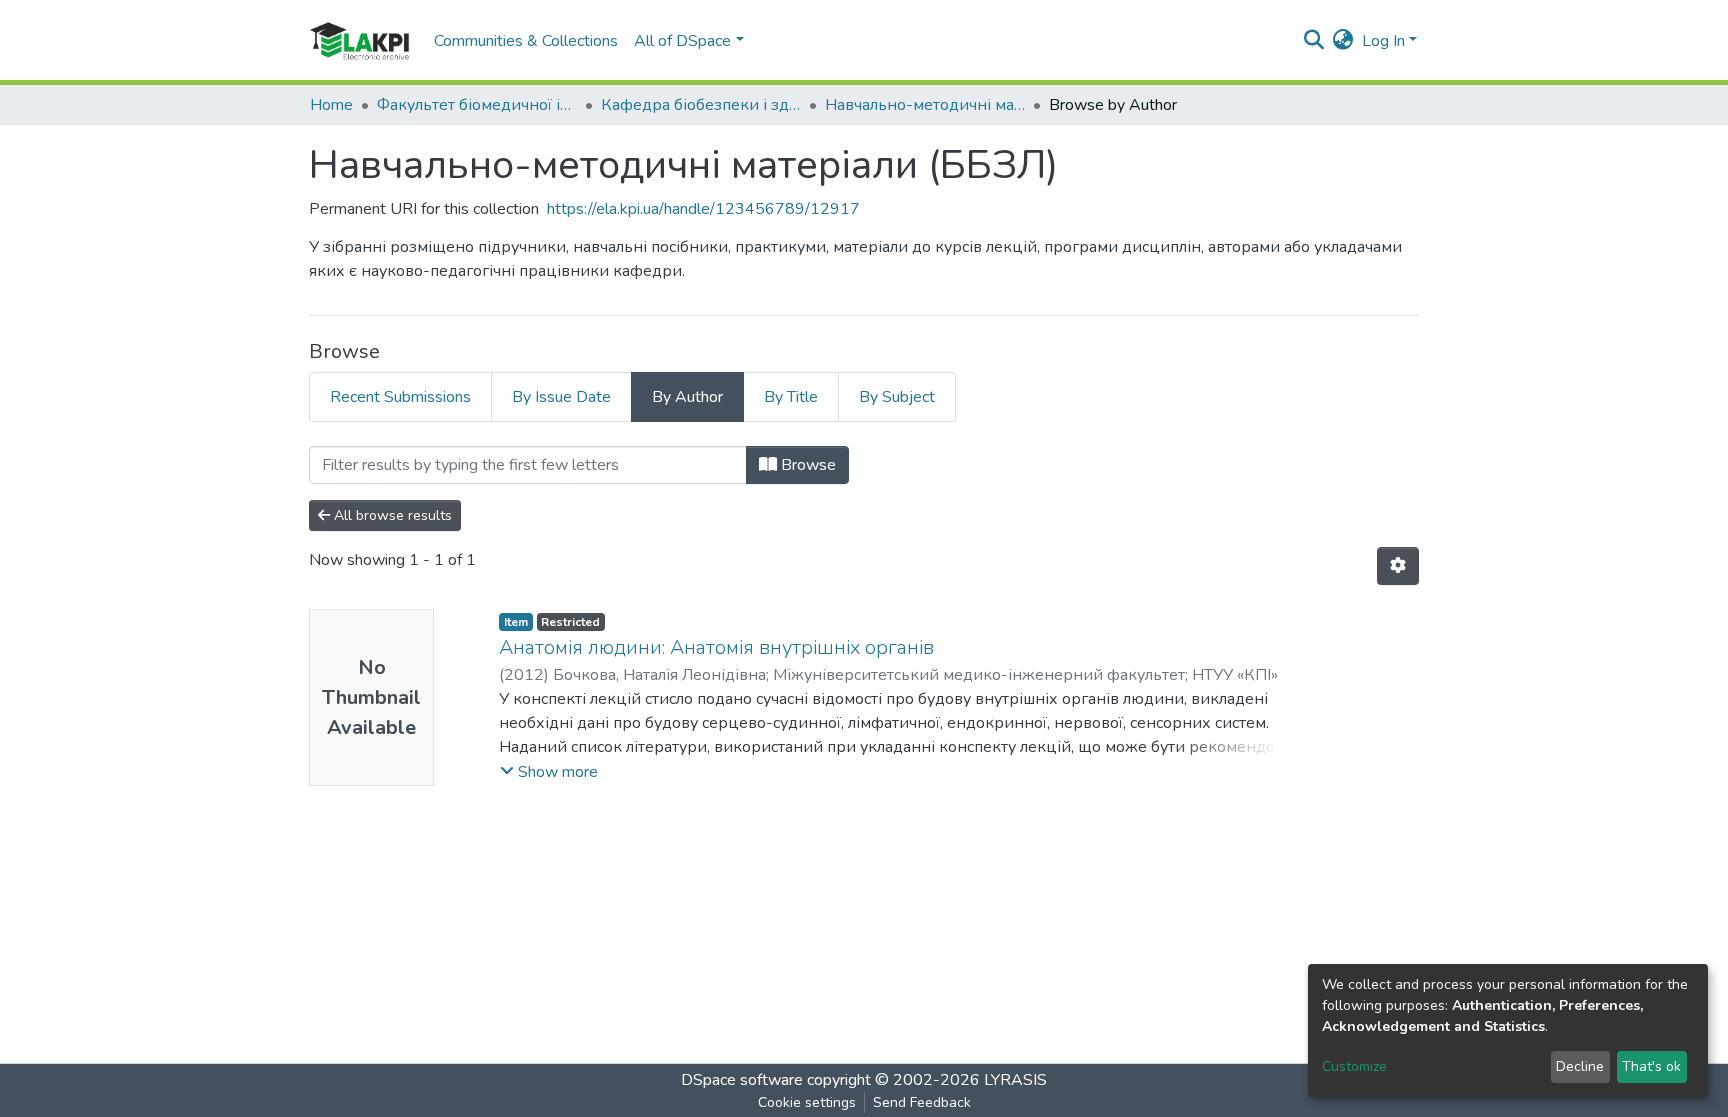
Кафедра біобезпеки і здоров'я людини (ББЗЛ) (701, 105)
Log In (1383, 41)
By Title (791, 397)
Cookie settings (807, 1102)
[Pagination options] (1398, 566)
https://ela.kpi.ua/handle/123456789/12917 (703, 209)
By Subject (897, 397)
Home (331, 105)
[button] (1343, 41)
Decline (1580, 1066)
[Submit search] (1314, 41)
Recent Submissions (400, 397)
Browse (806, 465)
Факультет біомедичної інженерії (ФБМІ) (477, 105)
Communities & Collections (526, 41)
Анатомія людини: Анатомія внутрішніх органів (716, 647)
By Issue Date (561, 397)
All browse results (391, 515)
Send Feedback (922, 1102)
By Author (687, 397)
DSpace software (742, 1080)
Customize (1354, 1066)
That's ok (1651, 1066)
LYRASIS (1015, 1080)
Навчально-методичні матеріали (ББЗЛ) (925, 105)
